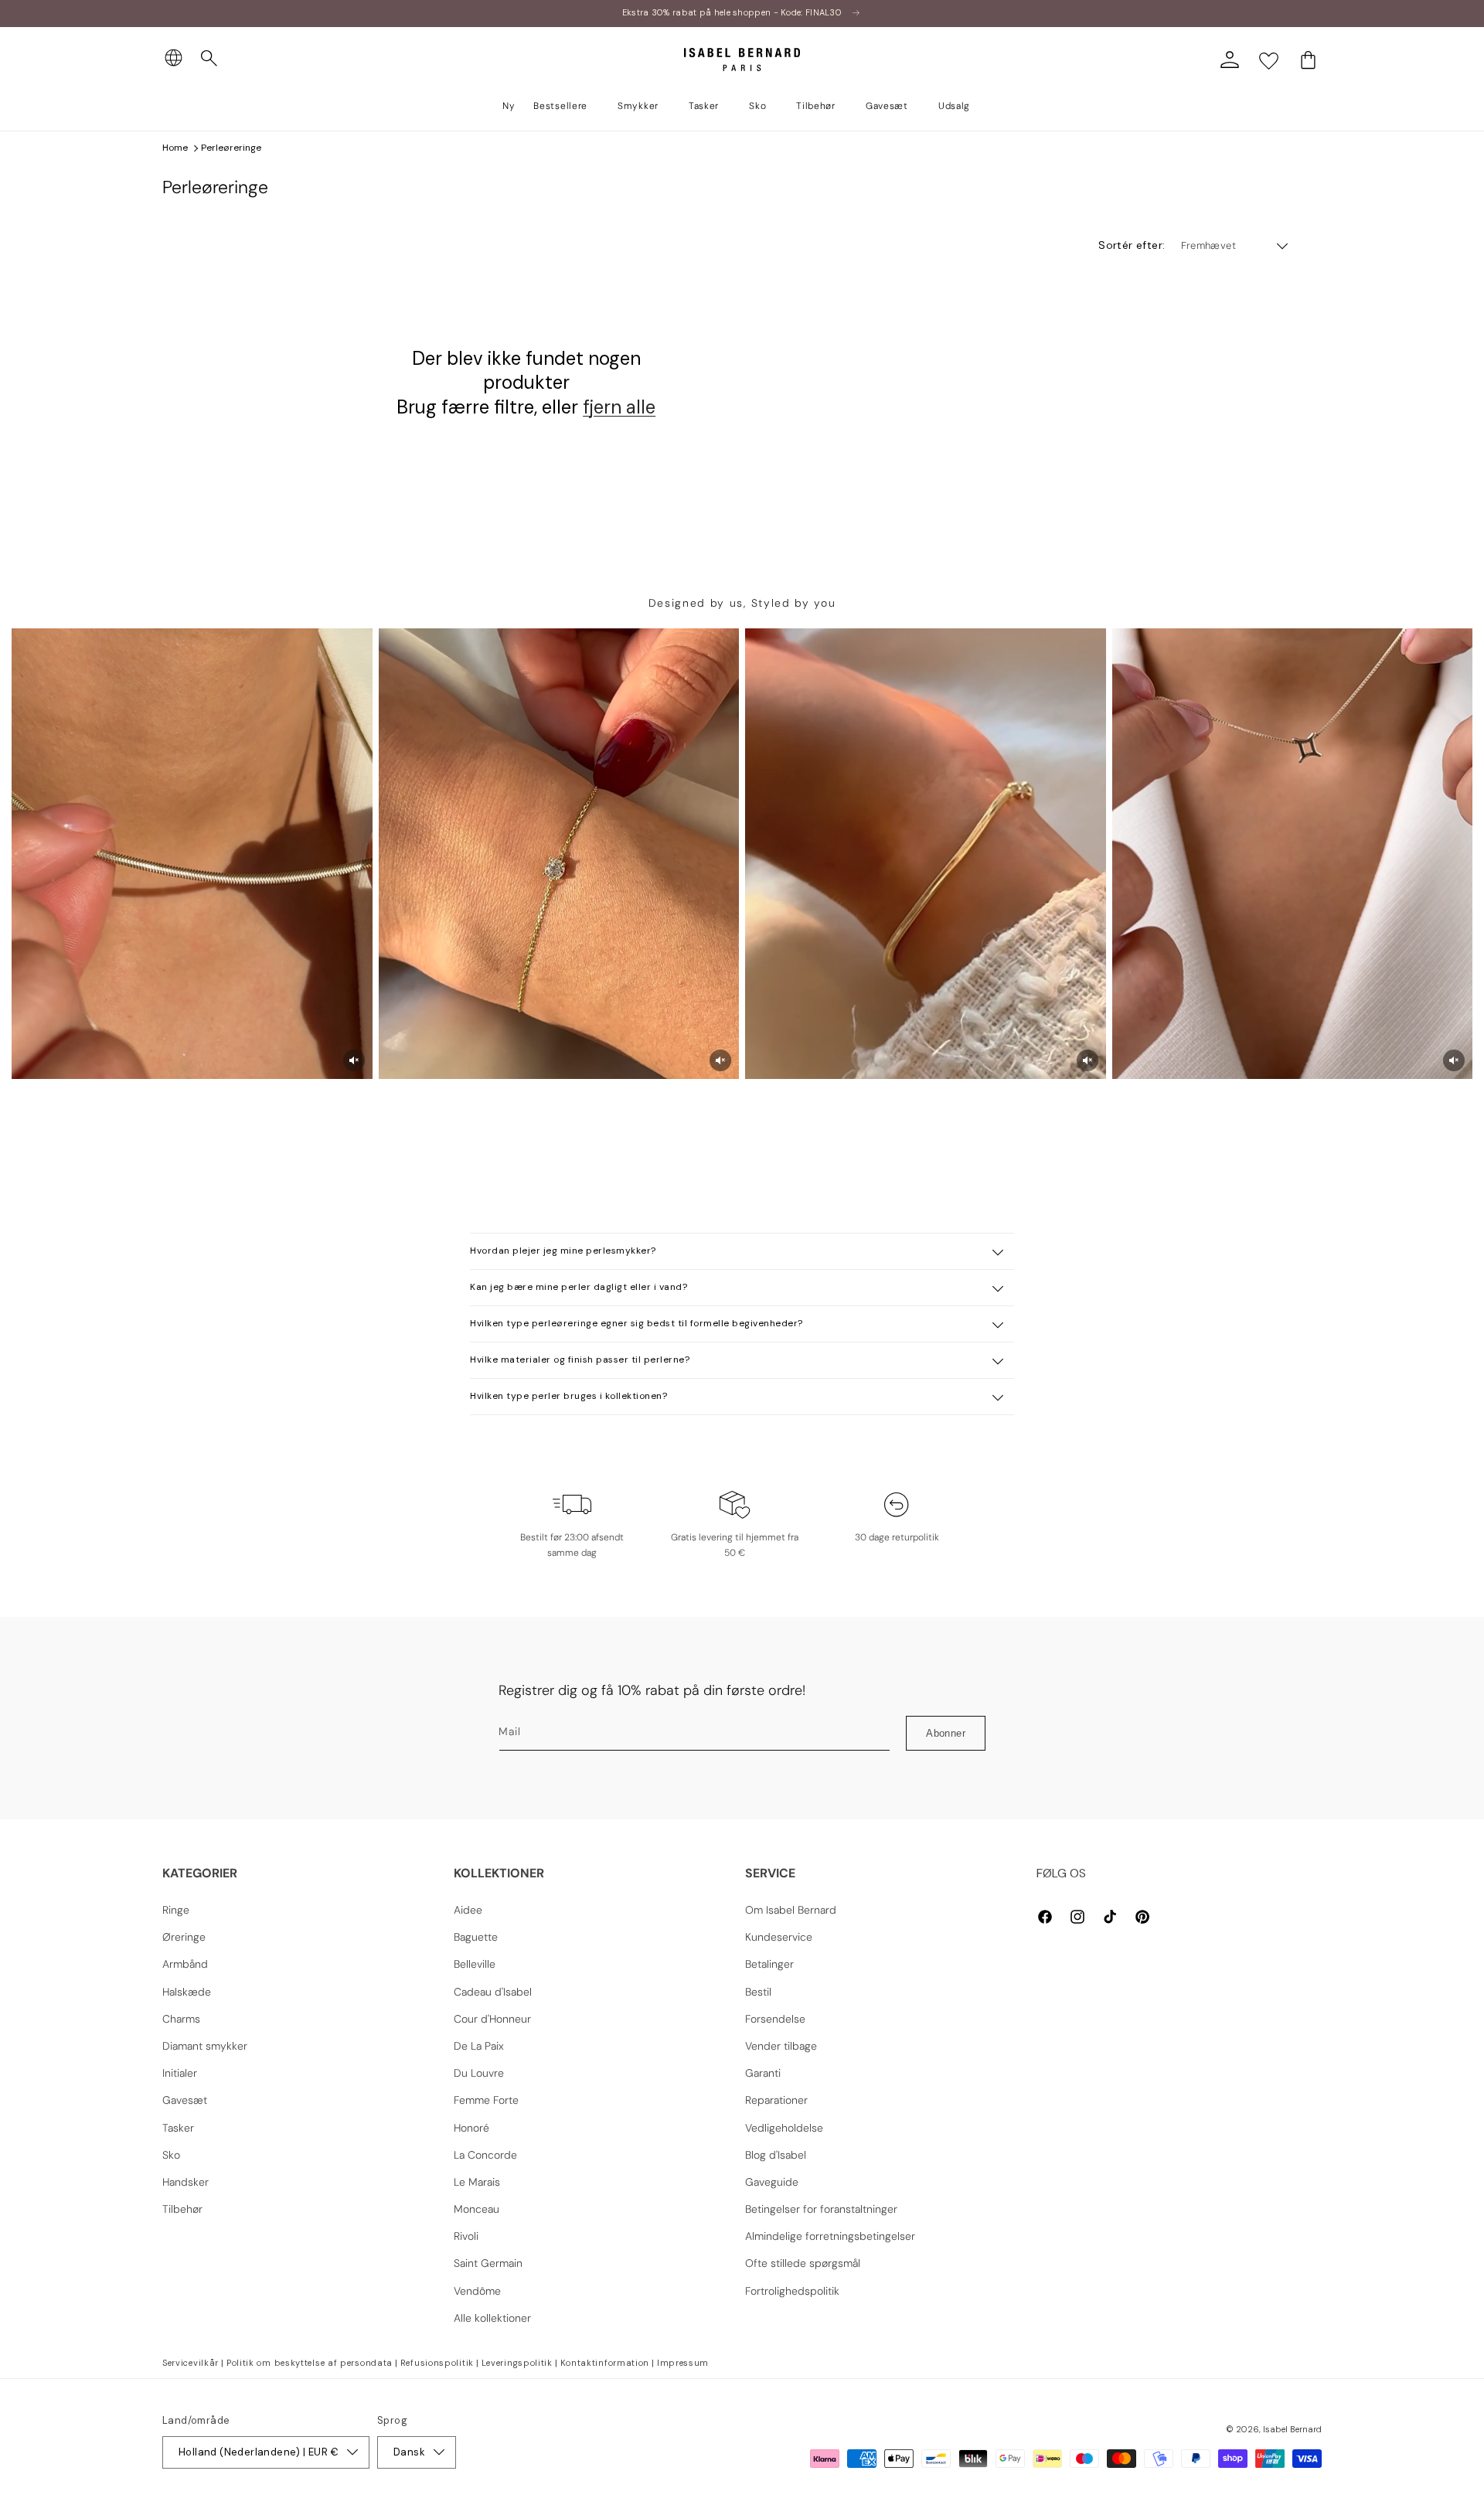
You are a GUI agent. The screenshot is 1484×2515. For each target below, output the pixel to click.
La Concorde (485, 2155)
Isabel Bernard (1292, 2429)
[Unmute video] (354, 1060)
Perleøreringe (231, 148)
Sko (171, 2155)
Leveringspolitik (517, 2363)
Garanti (763, 2073)
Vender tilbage (781, 2046)
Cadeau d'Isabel (493, 1992)
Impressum (683, 2363)
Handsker (185, 2182)
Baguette (476, 1937)
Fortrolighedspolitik (792, 2291)
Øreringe (184, 1937)
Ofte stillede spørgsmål (803, 2263)
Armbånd (185, 1964)
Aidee (468, 1910)
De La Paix (479, 2046)
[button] (209, 59)
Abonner (946, 1733)
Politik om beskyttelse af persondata (310, 2363)
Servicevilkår (191, 2363)
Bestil (758, 1992)
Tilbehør (182, 2209)
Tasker (178, 2128)
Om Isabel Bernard (791, 1910)
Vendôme (477, 2291)
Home (175, 148)
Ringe (176, 1910)
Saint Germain (488, 2263)
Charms (181, 2019)
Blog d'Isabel (776, 2155)
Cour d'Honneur (492, 2019)
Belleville (475, 1964)
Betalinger (769, 1964)
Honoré (471, 2128)
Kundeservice (779, 1937)
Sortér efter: (1132, 245)
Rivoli (466, 2236)
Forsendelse (775, 2019)
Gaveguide (772, 2182)
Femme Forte (486, 2100)
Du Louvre (479, 2073)
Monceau (477, 2209)
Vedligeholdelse (784, 2128)
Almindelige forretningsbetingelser (830, 2236)
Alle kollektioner (492, 2318)
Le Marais (477, 2182)
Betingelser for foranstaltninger (821, 2209)
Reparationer (776, 2100)
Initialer (180, 2073)
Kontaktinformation (605, 2363)
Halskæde (187, 1992)
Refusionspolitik (437, 2363)
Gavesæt (185, 2100)
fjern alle (619, 407)
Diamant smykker (205, 2046)
